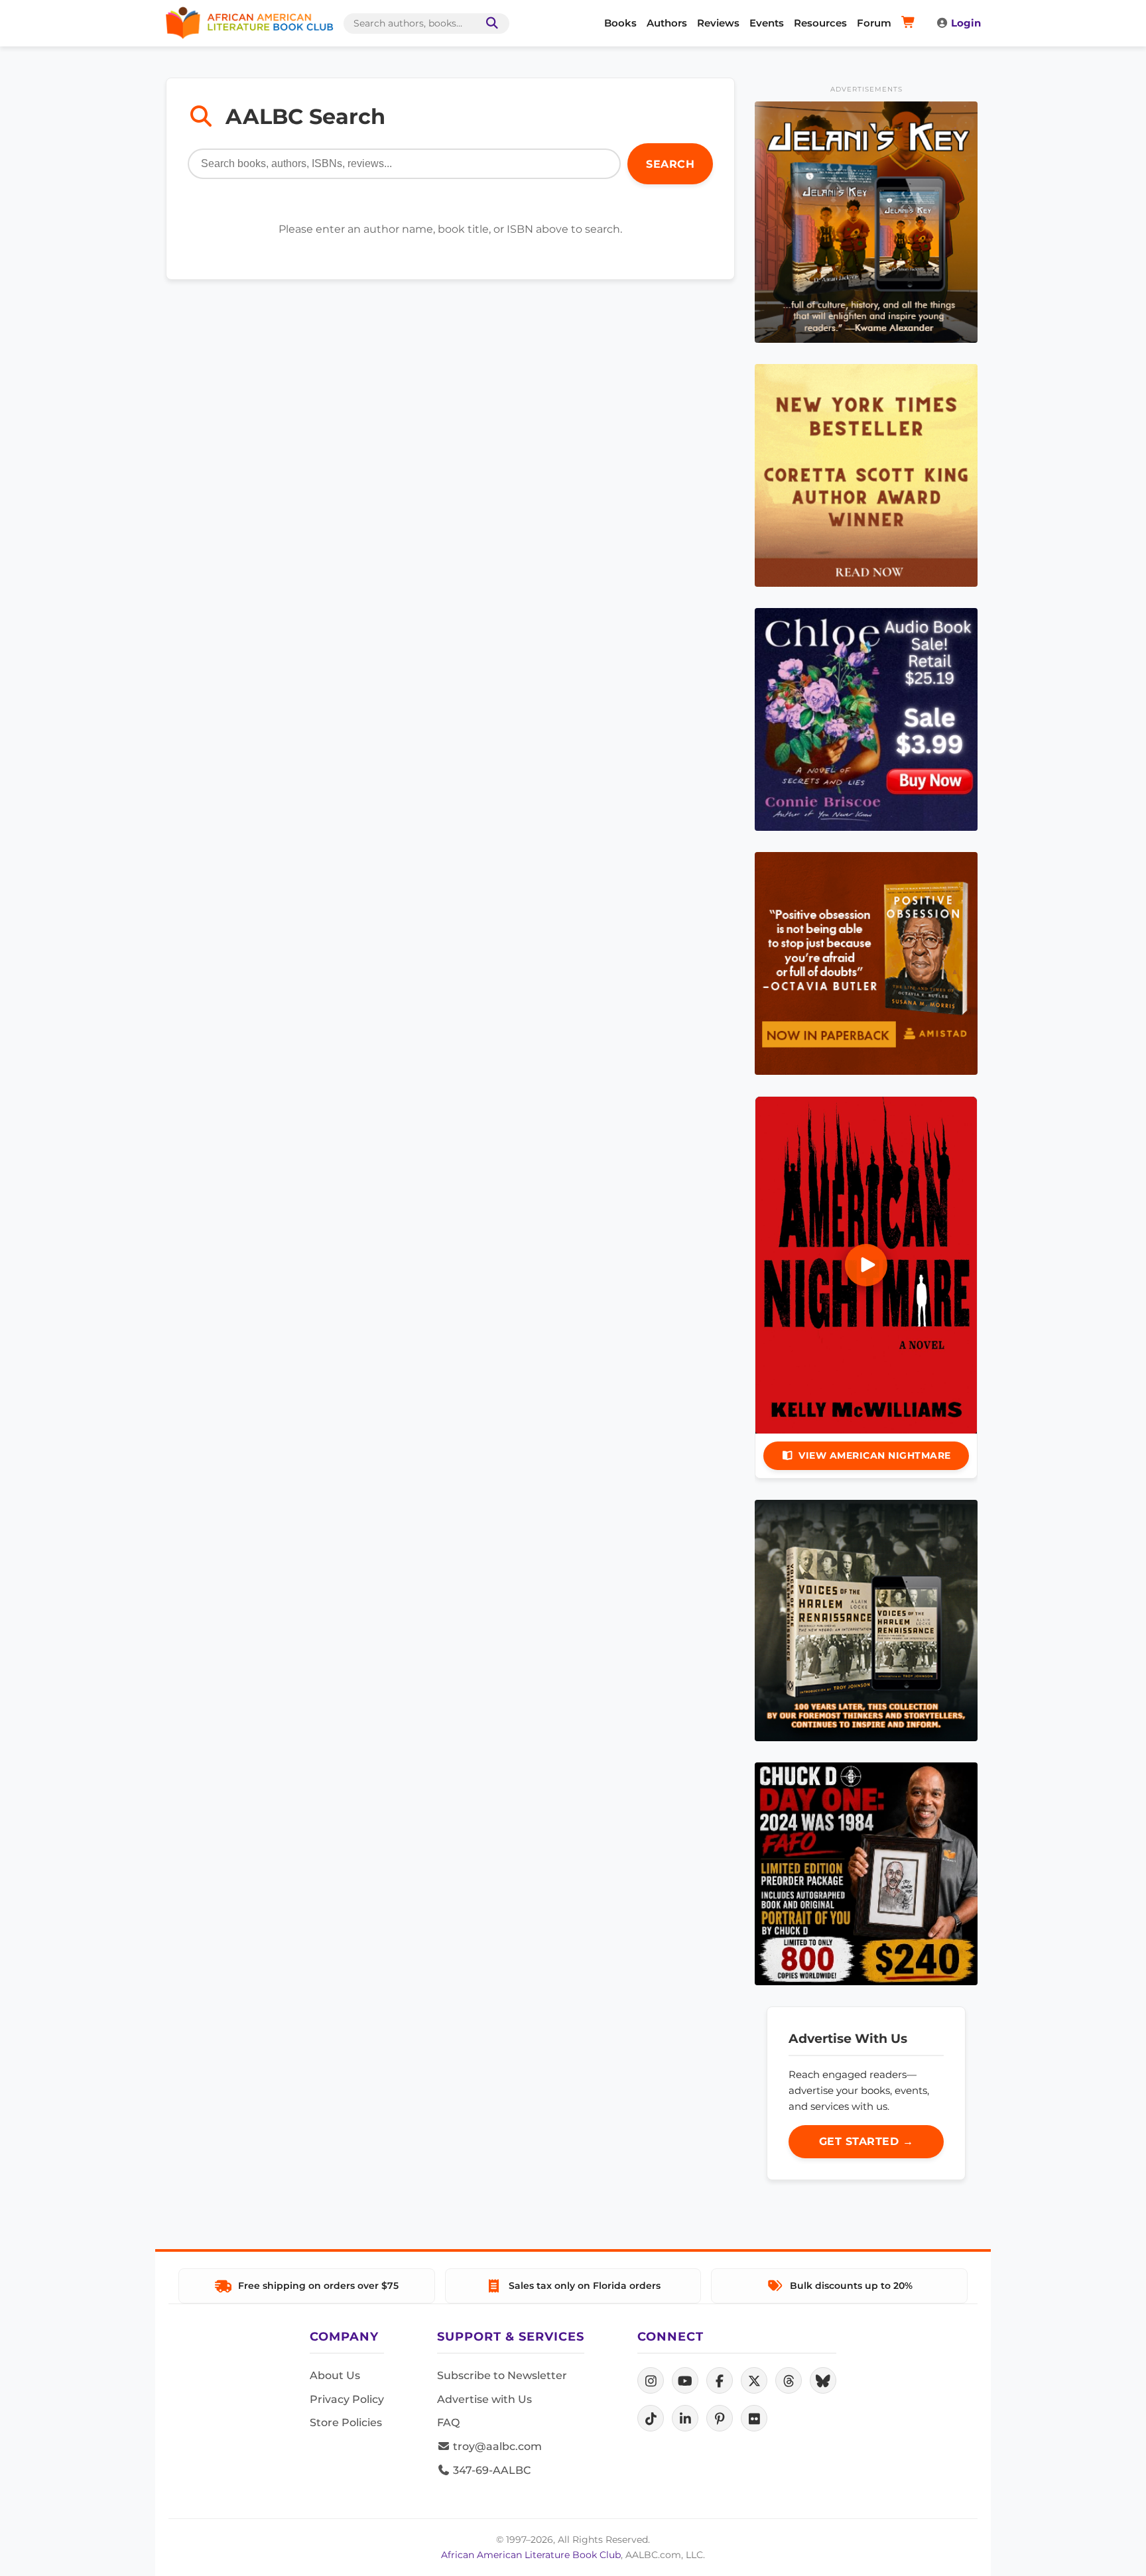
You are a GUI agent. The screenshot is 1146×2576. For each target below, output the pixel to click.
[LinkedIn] (685, 2418)
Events (767, 23)
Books (620, 23)
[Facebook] (720, 2380)
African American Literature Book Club (531, 2555)
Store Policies (346, 2423)
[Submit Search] (489, 24)
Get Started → (866, 2141)
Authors (667, 23)
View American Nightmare (875, 1455)
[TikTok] (651, 2418)
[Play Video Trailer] (866, 1265)
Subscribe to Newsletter (502, 2375)
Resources (820, 23)
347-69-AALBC (490, 2470)
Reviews (718, 23)
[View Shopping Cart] (910, 23)
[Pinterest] (720, 2418)
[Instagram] (651, 2380)
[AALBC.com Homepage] (249, 23)
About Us (335, 2375)
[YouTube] (685, 2380)
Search (670, 164)
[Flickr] (754, 2418)
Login (966, 23)
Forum (874, 23)
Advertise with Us (484, 2399)
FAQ (448, 2423)
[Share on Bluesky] (823, 2380)
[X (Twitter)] (754, 2380)
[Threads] (789, 2380)
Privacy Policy (347, 2399)
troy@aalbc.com (496, 2446)
